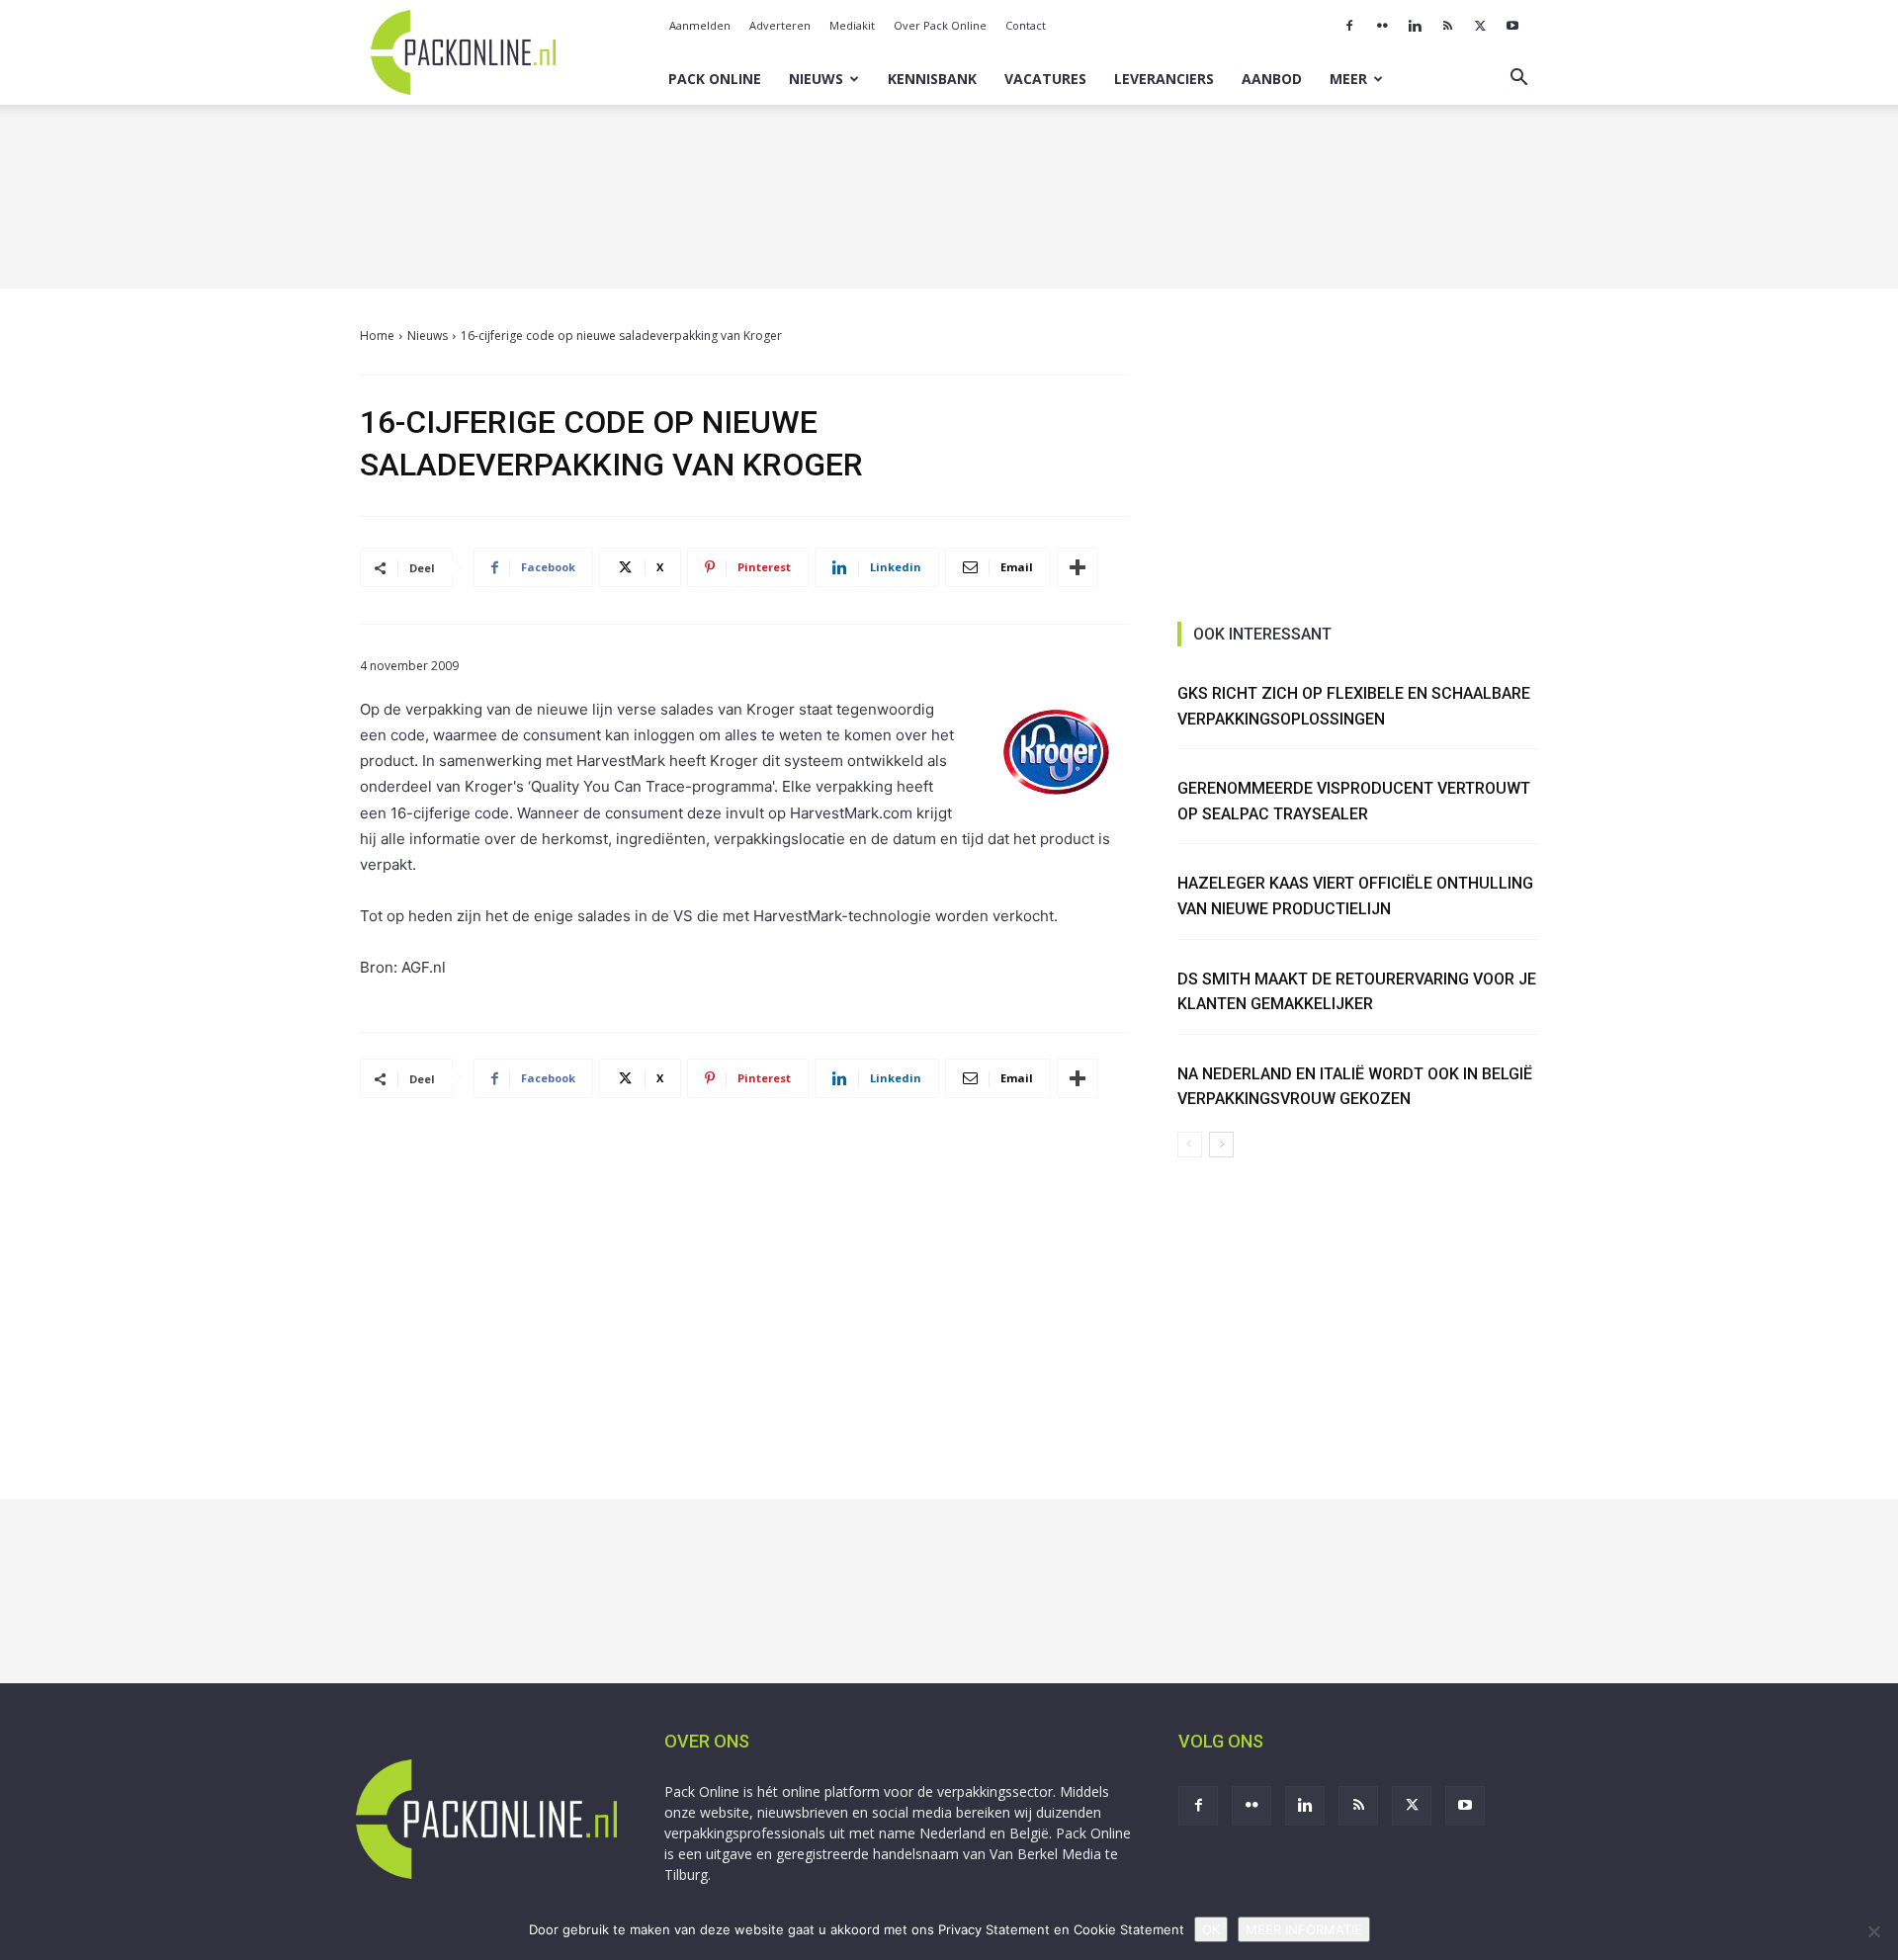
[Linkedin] (1415, 26)
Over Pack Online (940, 25)
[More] (1078, 567)
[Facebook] (1349, 26)
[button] (1518, 80)
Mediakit (852, 25)
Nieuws (816, 79)
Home (377, 336)
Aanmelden (700, 25)
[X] (1480, 26)
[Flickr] (1382, 26)
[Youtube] (1512, 26)
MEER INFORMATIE (1304, 1929)
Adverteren (780, 25)
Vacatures (1045, 79)
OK (1211, 1929)
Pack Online (715, 79)
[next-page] (1221, 1145)
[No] (1873, 1931)
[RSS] (1447, 26)
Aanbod (1272, 79)
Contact (1026, 25)
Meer (1348, 79)
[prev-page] (1190, 1145)
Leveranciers (1164, 79)
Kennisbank (932, 79)
